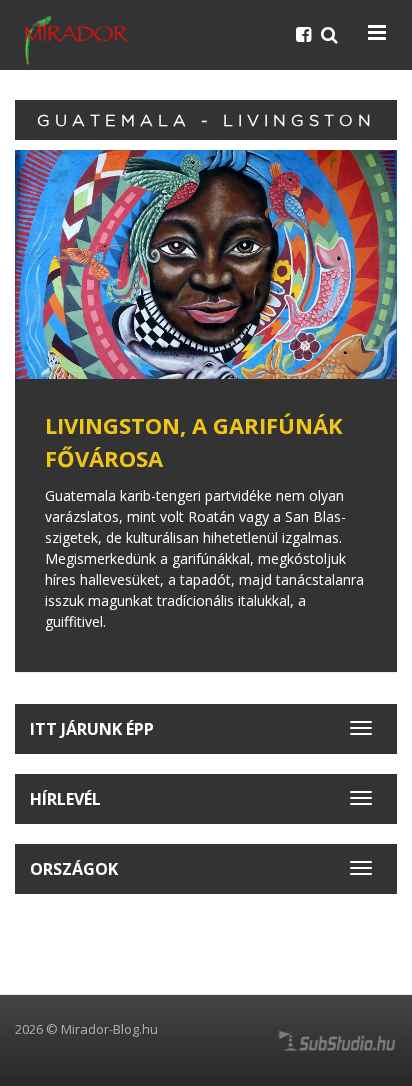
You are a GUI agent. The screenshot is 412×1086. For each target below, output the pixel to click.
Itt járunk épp (92, 729)
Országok (74, 869)
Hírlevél (65, 799)
